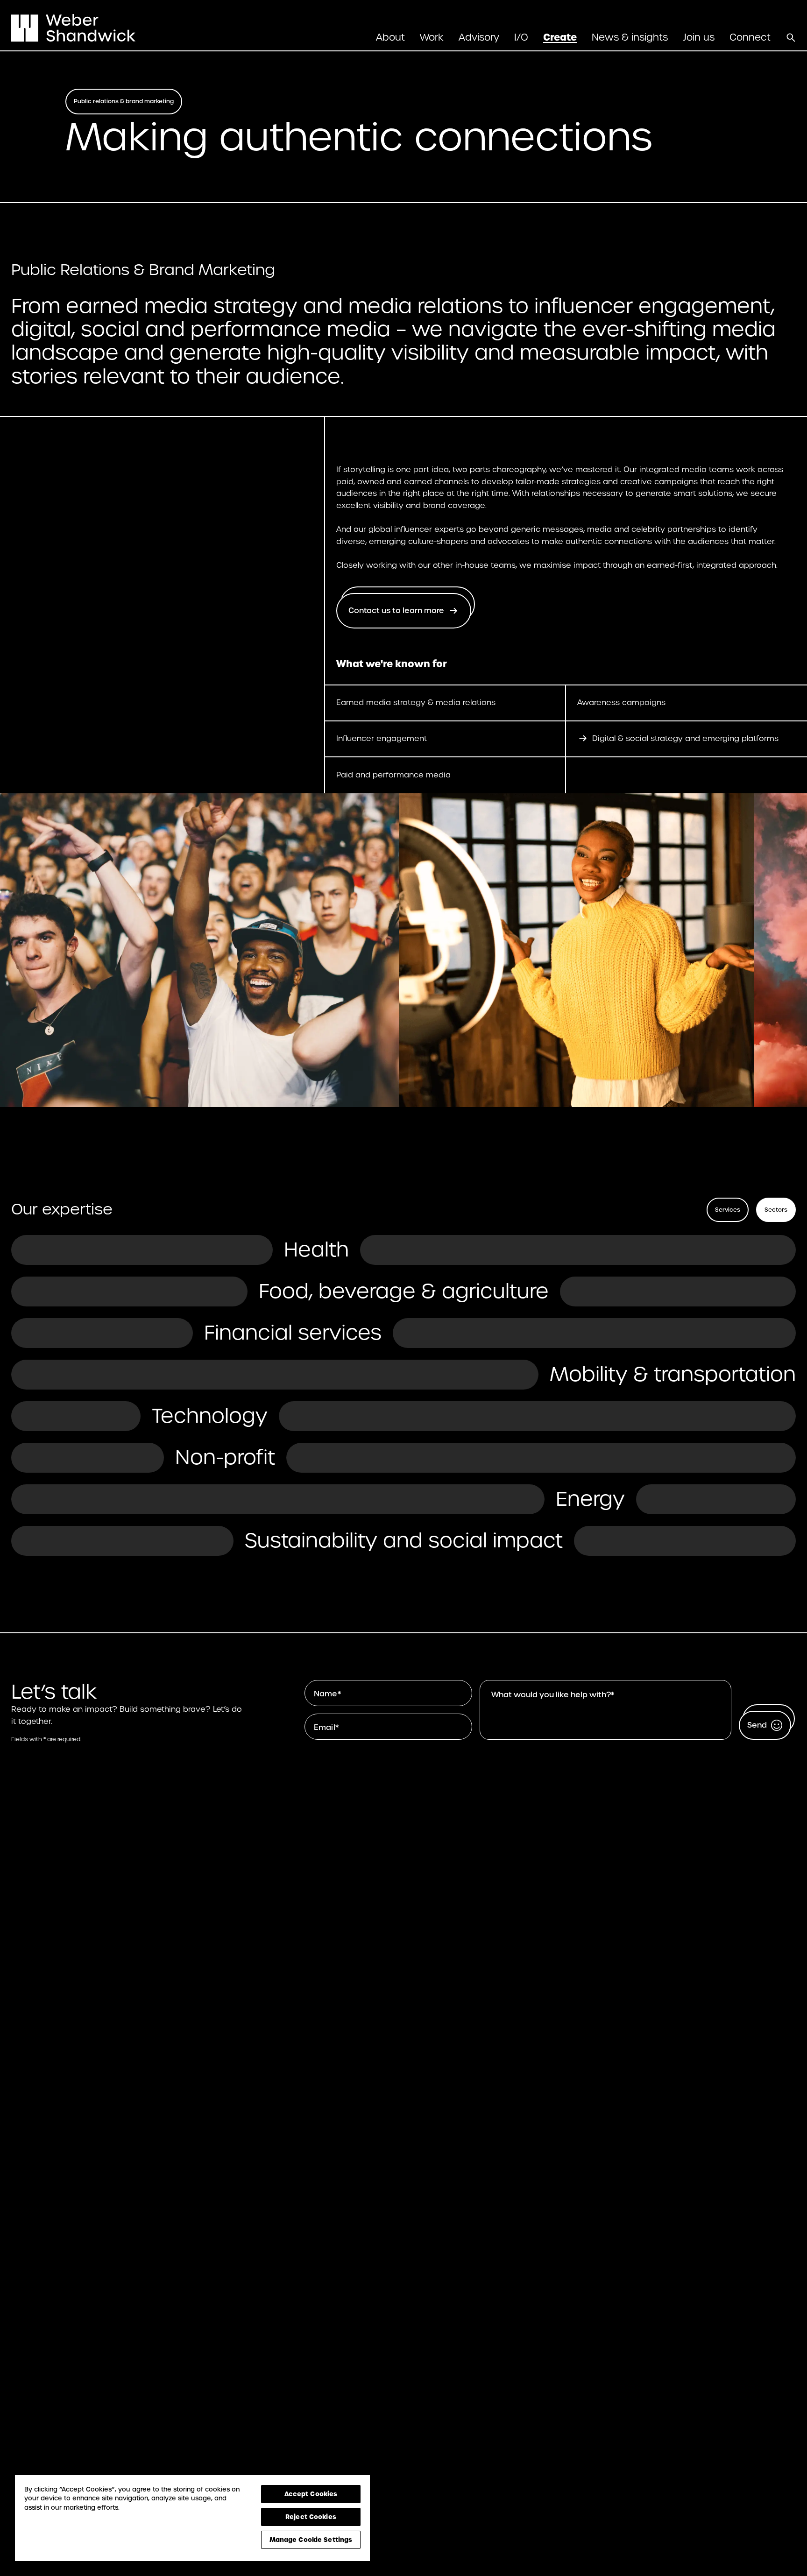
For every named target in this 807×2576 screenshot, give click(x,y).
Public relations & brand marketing (124, 101)
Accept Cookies (311, 2494)
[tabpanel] (403, 1395)
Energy (590, 1499)
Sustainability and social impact (404, 1540)
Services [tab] (728, 1210)
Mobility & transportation (673, 1374)
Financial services (293, 1333)
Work (432, 37)
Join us (699, 37)
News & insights (630, 37)
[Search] (791, 37)
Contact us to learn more (396, 610)
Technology (210, 1416)
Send (757, 1725)
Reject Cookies (311, 2517)
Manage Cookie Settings (311, 2540)
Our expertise (62, 1209)
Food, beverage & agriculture (404, 1291)
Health (316, 1249)
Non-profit (225, 1457)
